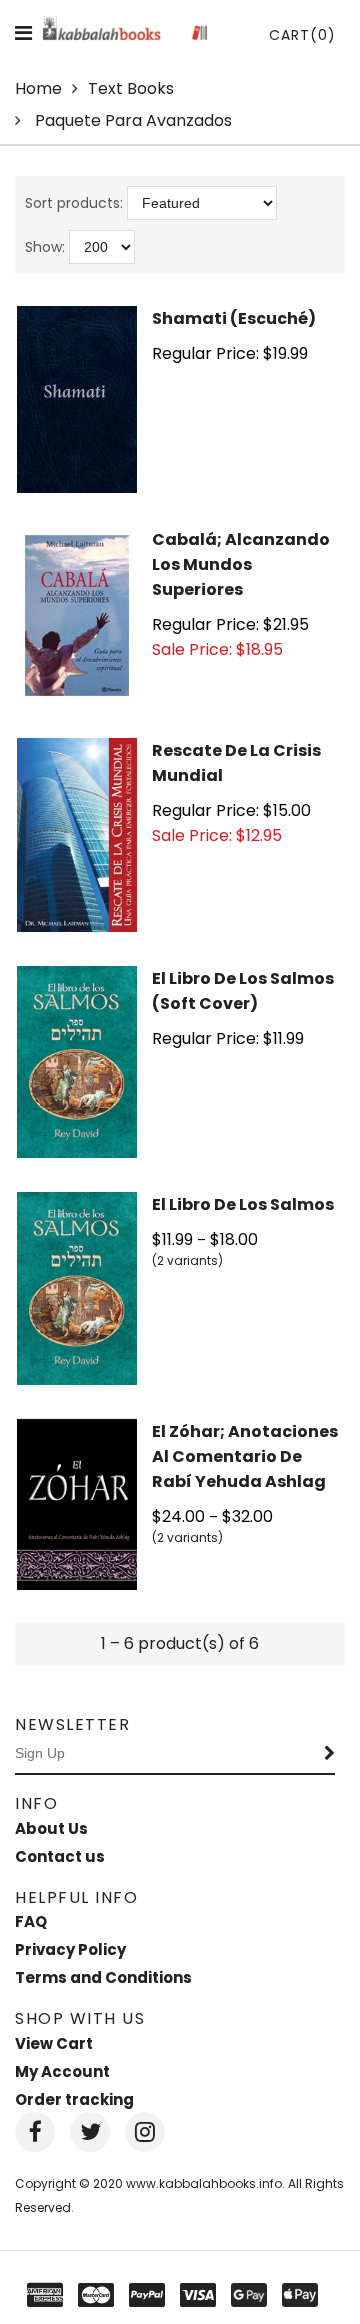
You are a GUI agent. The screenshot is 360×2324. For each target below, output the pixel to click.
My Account (62, 2071)
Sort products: (74, 203)
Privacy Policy (70, 1949)
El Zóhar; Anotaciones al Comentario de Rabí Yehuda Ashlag (245, 1456)
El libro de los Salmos (243, 1204)
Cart (302, 35)
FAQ (31, 1921)
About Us (51, 1828)
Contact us (60, 1856)
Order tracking (74, 2099)
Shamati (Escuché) (234, 318)
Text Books (131, 88)
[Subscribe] (330, 1754)
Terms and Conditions (103, 1977)
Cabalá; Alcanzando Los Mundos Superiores (241, 564)
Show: (45, 247)
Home (38, 88)
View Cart (54, 2043)
